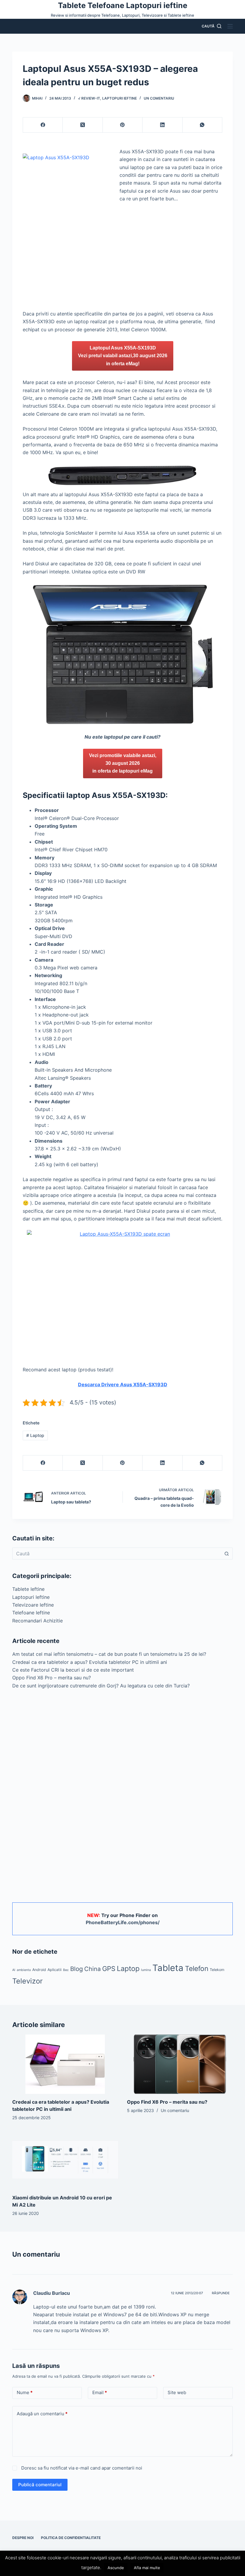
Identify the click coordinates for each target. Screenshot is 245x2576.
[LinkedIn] (162, 125)
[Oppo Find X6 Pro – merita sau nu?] (180, 2064)
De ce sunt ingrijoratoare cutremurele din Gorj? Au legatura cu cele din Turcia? (101, 1686)
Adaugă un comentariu (42, 2414)
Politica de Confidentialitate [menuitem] (71, 2538)
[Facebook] (43, 125)
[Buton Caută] (227, 1554)
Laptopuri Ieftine (120, 98)
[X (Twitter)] (83, 125)
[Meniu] (230, 26)
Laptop (35, 1435)
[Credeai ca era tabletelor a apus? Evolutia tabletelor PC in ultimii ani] (65, 2064)
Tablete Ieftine (28, 1589)
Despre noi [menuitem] (23, 2538)
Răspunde (221, 2293)
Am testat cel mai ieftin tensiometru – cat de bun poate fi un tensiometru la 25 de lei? (109, 1654)
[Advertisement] (122, 266)
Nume (25, 2392)
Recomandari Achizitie (37, 1621)
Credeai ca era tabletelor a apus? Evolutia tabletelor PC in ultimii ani (90, 1662)
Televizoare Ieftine (33, 1605)
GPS (109, 1969)
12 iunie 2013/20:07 (187, 2293)
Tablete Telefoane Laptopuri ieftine (123, 5)
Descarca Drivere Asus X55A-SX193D (123, 1384)
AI (14, 1970)
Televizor (27, 1981)
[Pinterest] (123, 125)
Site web (177, 2392)
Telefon (197, 1969)
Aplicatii (55, 1970)
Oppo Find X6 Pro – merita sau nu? (52, 1678)
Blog (76, 1969)
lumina (146, 1970)
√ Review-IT (89, 98)
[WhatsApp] (202, 125)
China (92, 1969)
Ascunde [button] (116, 2568)
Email (100, 2392)
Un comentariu (159, 98)
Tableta (168, 1968)
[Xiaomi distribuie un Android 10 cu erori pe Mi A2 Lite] (65, 2160)
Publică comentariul (40, 2485)
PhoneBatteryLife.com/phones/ (123, 1922)
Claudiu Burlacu (52, 2293)
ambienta (24, 1970)
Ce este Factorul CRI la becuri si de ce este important (73, 1670)
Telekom (217, 1970)
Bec (66, 1970)
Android (39, 1970)
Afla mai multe (147, 2568)
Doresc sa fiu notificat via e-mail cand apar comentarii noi (82, 2468)
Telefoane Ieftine (31, 1613)
